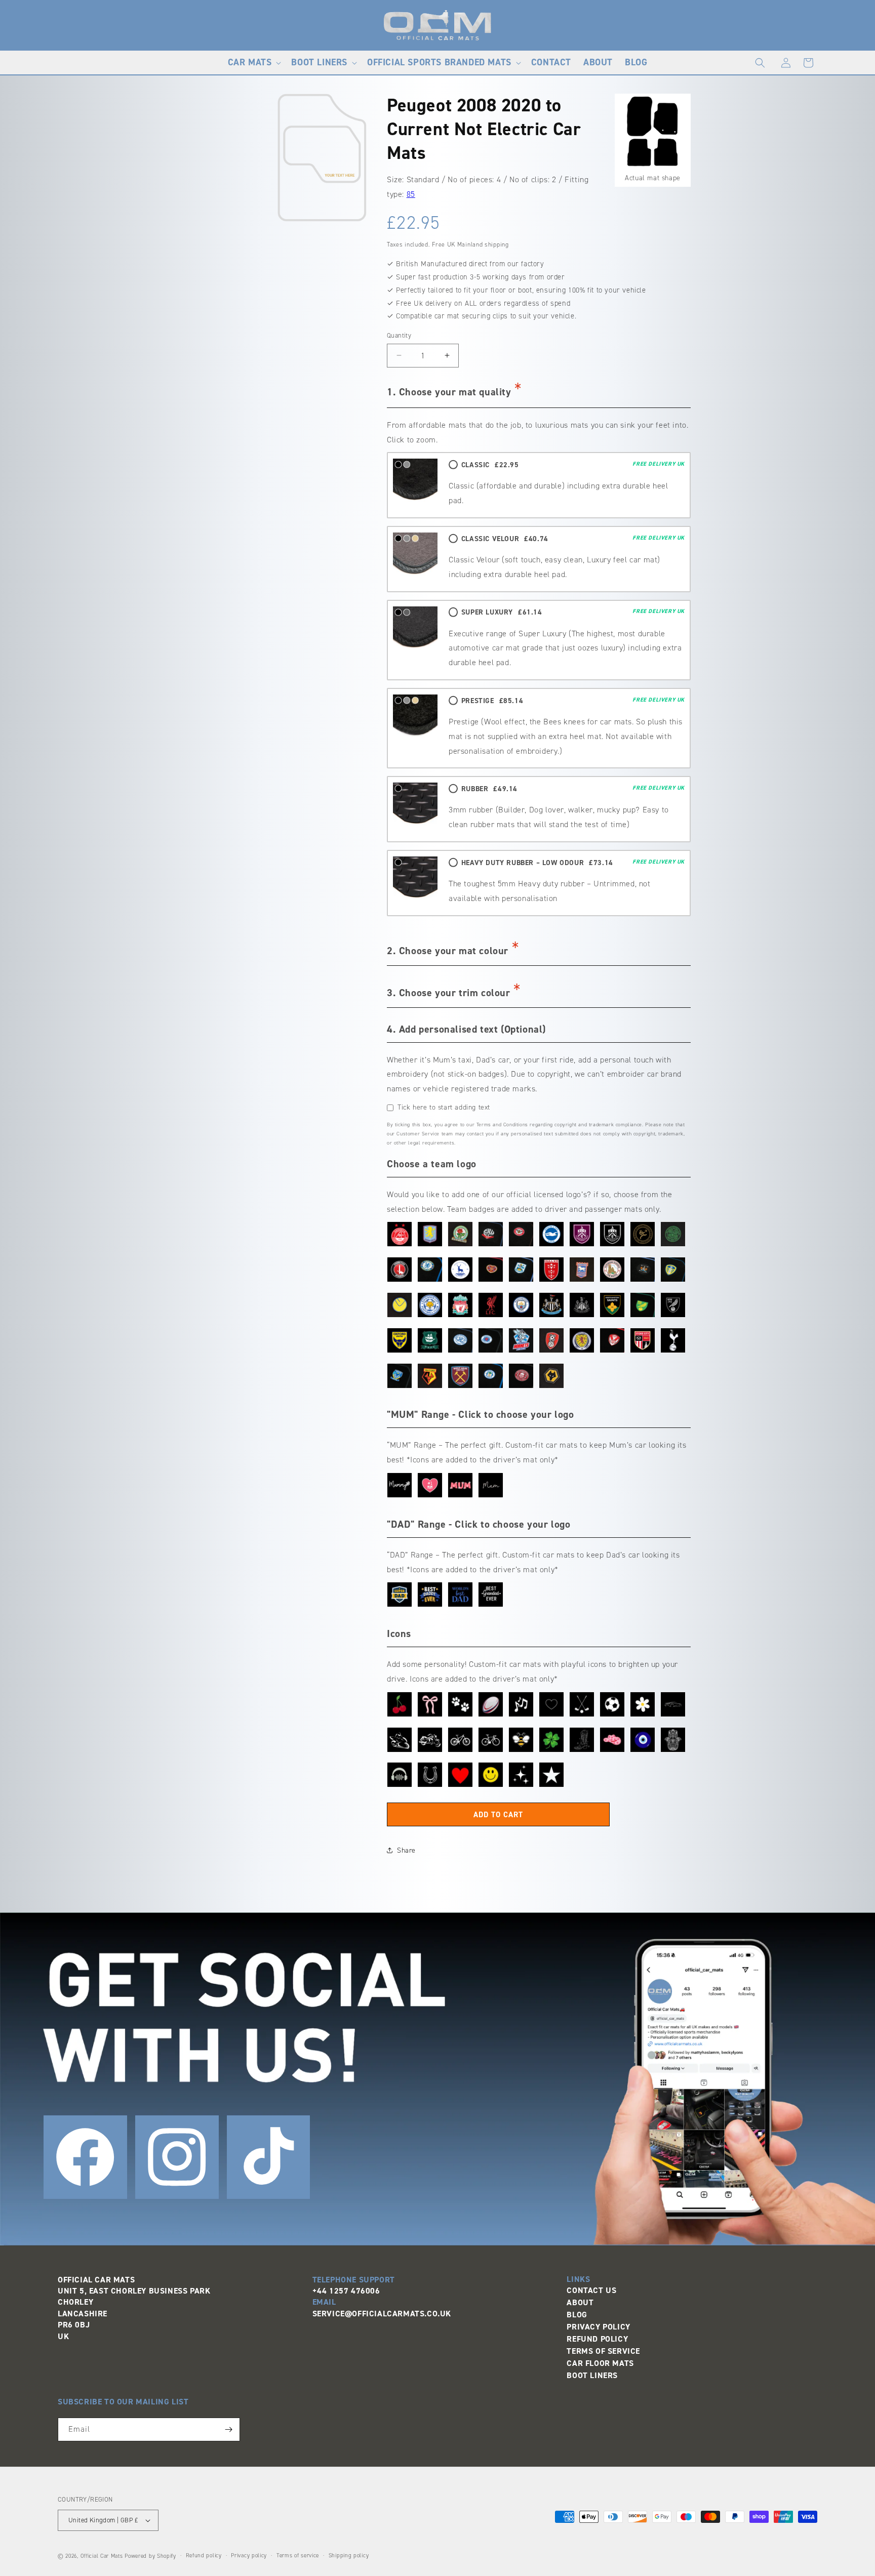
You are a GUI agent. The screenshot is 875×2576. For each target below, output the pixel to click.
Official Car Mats (102, 2556)
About (580, 2302)
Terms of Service (603, 2351)
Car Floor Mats (600, 2363)
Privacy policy (249, 2555)
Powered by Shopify (150, 2556)
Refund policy (204, 2555)
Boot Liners (592, 2375)
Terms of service (298, 2555)
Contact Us (591, 2290)
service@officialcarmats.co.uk (382, 2314)
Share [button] (406, 1850)
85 (411, 194)
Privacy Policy (598, 2327)
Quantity (399, 335)
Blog (577, 2315)
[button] (254, 63)
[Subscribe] (228, 2429)
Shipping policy (349, 2555)
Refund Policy (597, 2339)
